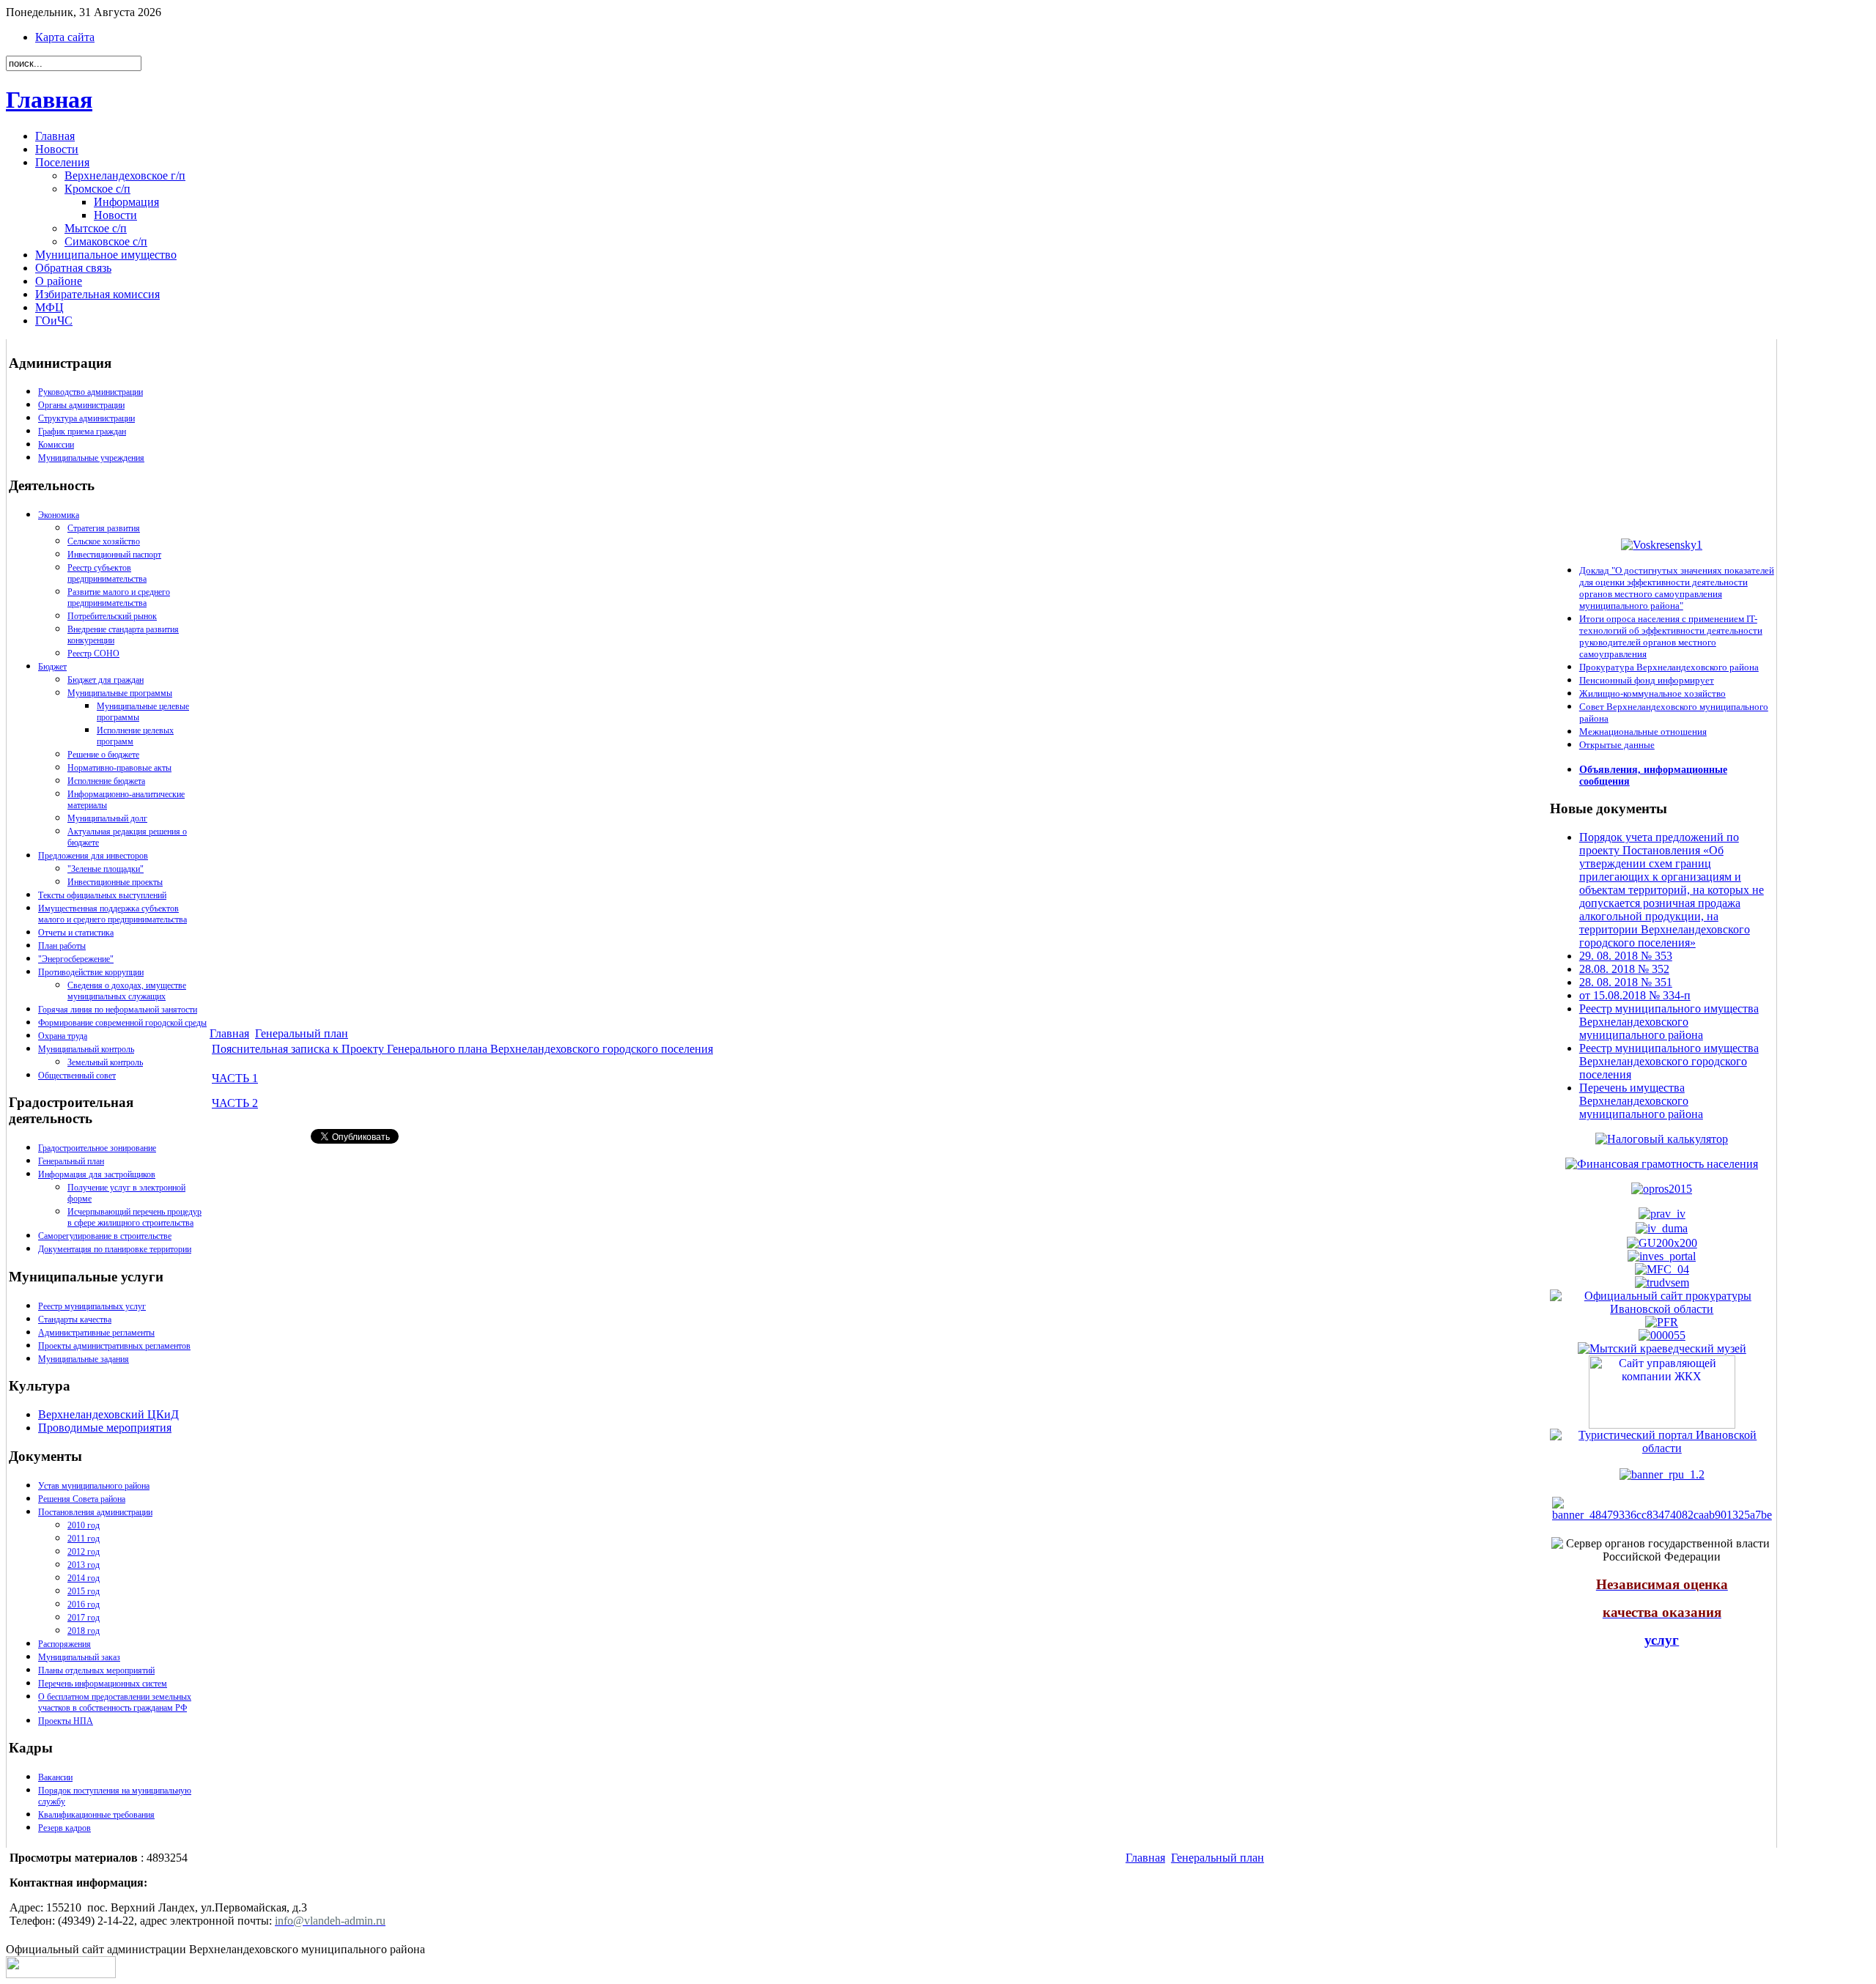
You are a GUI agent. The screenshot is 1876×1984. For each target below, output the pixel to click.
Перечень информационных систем (103, 1684)
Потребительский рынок (112, 616)
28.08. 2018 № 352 (1624, 969)
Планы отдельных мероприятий (96, 1670)
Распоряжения (64, 1644)
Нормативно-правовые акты (119, 768)
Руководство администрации (91, 392)
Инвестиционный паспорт (114, 555)
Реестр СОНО (93, 654)
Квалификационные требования (96, 1815)
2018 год (84, 1631)
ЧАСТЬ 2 (235, 1103)
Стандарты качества (75, 1319)
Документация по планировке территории (115, 1249)
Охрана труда (63, 1036)
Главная (49, 100)
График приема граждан (82, 432)
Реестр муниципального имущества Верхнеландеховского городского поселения (1669, 1061)
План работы (62, 946)
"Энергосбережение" (76, 959)
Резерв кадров (64, 1828)
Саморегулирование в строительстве (105, 1236)
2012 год (84, 1552)
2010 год (84, 1525)
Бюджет (52, 667)
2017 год (84, 1618)
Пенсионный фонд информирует (1647, 680)
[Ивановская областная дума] (1662, 1228)
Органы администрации (81, 405)
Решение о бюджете (103, 755)
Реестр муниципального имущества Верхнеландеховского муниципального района (1669, 1022)
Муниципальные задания (84, 1359)
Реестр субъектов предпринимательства (107, 573)
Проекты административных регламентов (114, 1346)
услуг (1662, 1640)
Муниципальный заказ (79, 1657)
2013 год (84, 1565)
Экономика (59, 515)
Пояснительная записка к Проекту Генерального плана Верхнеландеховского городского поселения (462, 1049)
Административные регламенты (96, 1333)
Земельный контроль (105, 1062)
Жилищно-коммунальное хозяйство (1652, 693)
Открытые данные (1617, 745)
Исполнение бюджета (106, 781)
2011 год (84, 1539)
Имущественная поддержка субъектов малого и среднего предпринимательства (112, 914)
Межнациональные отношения (1643, 732)
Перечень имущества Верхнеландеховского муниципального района (1641, 1101)
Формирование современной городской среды (122, 1023)
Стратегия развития (104, 528)
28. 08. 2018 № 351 (1626, 982)
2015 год (84, 1591)
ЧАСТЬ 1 (235, 1078)
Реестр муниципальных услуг (92, 1306)
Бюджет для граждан (106, 680)
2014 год (84, 1578)
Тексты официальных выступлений (102, 895)
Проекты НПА (66, 1721)
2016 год (84, 1604)
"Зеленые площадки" (106, 869)
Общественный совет (77, 1076)
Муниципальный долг (107, 818)
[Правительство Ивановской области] (1662, 1214)
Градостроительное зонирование (97, 1148)
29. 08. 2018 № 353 (1626, 956)
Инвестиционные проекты (115, 882)
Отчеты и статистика (76, 933)
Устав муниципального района (94, 1486)
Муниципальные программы (120, 693)
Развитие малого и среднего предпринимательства (119, 597)
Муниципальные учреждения (91, 458)
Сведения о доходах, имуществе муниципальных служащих (127, 991)
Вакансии (55, 1777)
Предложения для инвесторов (93, 856)
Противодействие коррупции (91, 972)
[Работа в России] (1662, 1282)
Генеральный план (71, 1161)
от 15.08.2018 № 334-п (1635, 995)
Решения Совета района (82, 1499)
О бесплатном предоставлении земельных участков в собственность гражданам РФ (115, 1702)
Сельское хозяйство (104, 541)
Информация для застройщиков (97, 1174)
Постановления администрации (95, 1512)
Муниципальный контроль (86, 1049)
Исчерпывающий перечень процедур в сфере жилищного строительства (134, 1217)
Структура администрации (86, 418)
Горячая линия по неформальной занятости (118, 1010)
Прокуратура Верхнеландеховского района (1669, 667)
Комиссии (56, 445)
